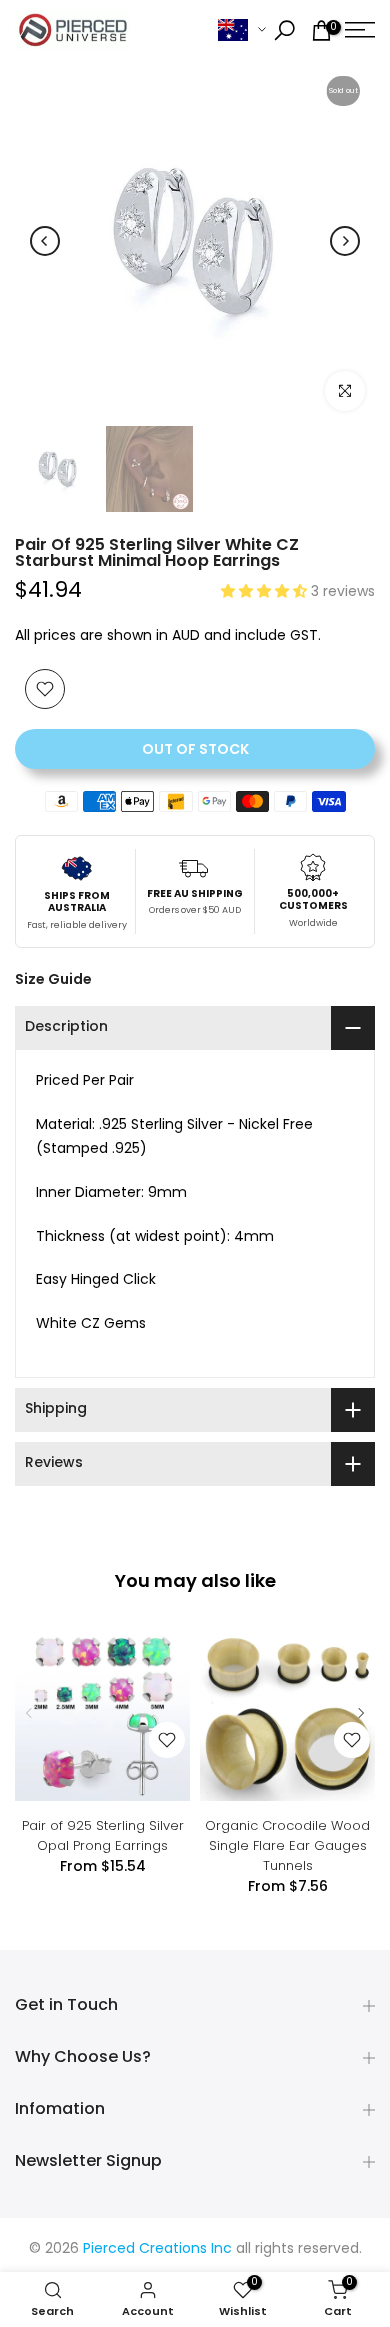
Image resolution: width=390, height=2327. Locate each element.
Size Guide (53, 979)
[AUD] (242, 30)
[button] (266, 592)
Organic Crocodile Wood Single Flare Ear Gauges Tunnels (287, 1845)
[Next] (345, 241)
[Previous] (45, 241)
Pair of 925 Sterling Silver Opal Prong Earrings (103, 1835)
